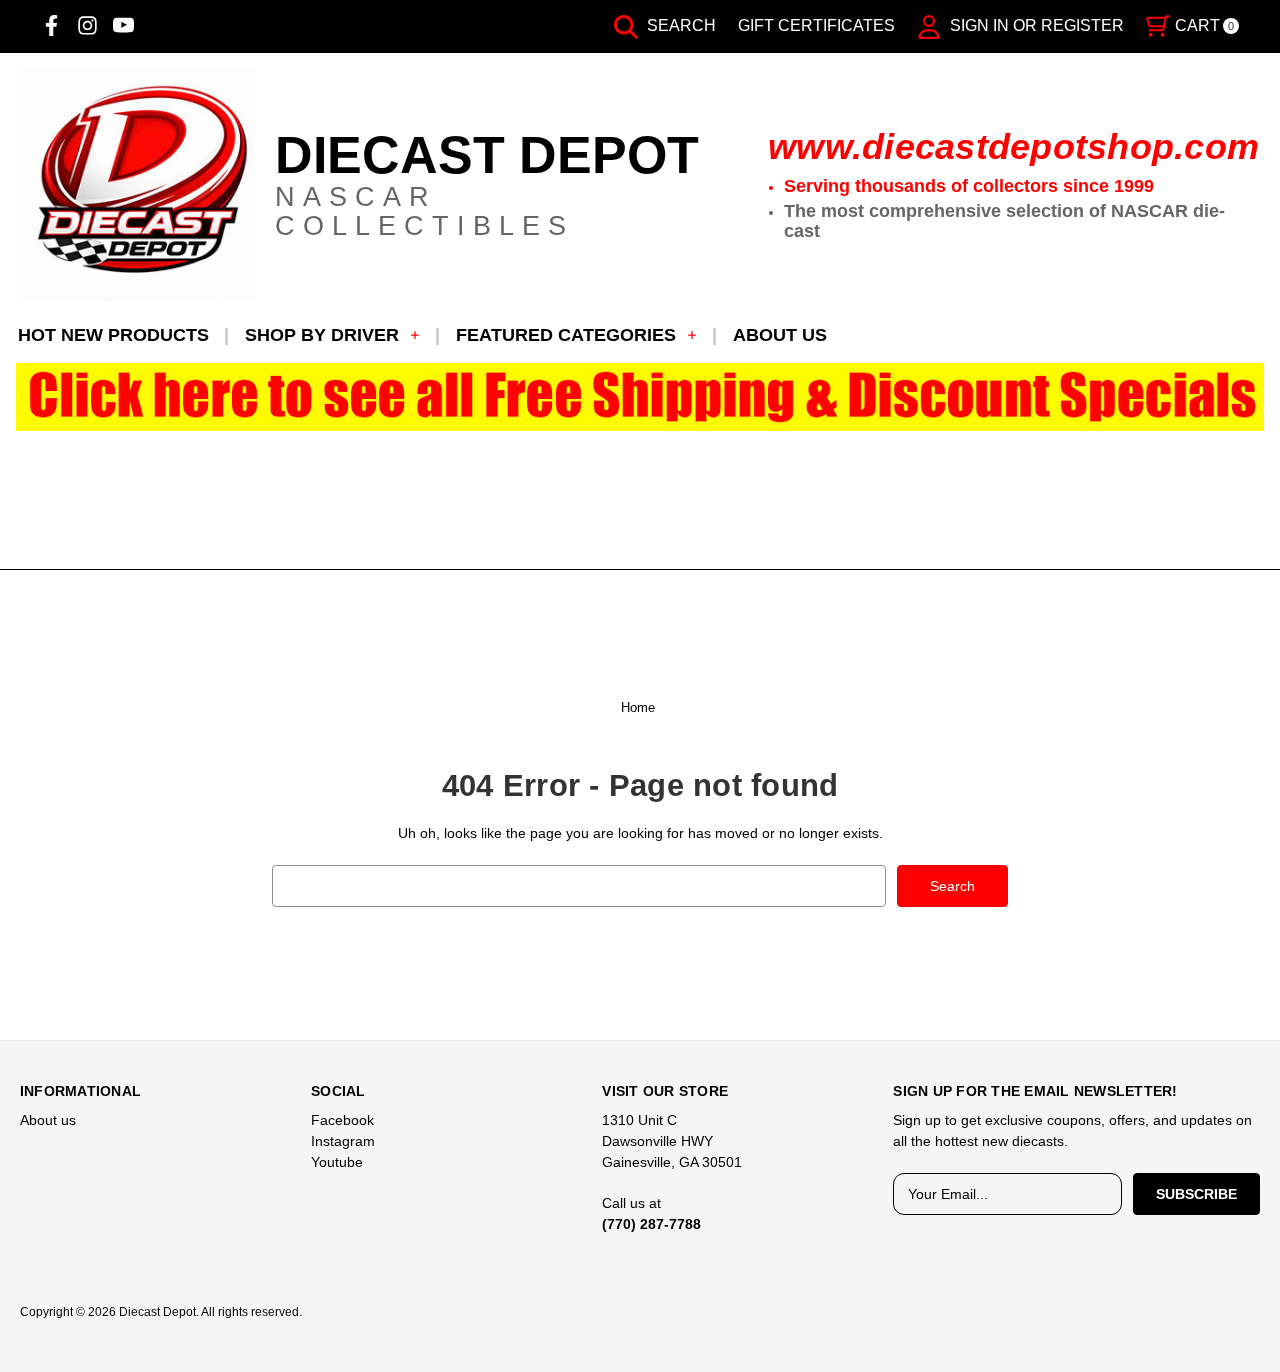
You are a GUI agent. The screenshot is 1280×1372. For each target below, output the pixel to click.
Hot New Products (113, 335)
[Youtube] (123, 25)
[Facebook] (51, 25)
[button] (640, 397)
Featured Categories (566, 335)
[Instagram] (87, 25)
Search (679, 25)
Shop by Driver (322, 335)
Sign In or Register (1035, 25)
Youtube (337, 1162)
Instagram (343, 1141)
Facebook (342, 1120)
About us (780, 335)
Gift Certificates (816, 25)
